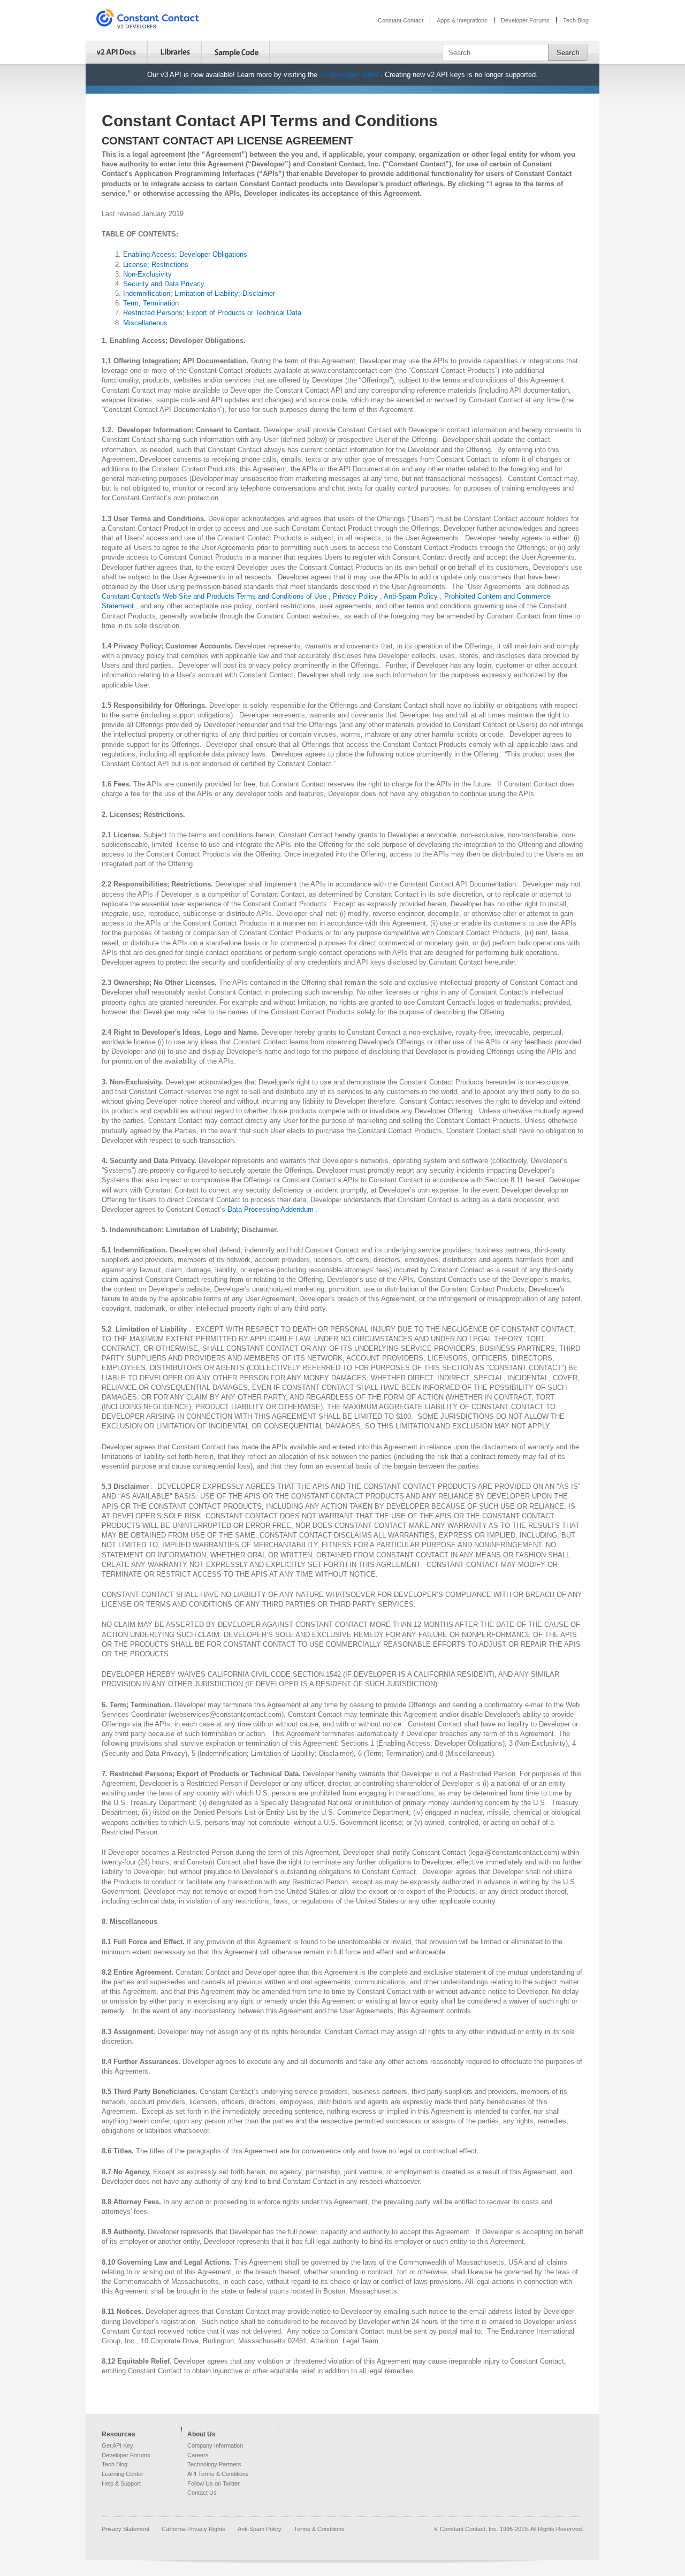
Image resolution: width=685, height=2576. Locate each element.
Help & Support (121, 2483)
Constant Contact (401, 20)
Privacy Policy (356, 596)
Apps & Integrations (462, 20)
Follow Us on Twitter (214, 2483)
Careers (198, 2455)
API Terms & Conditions (218, 2474)
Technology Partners (214, 2464)
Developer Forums (525, 20)
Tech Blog (576, 20)
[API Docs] (117, 52)
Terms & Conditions (319, 2529)
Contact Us (202, 2493)
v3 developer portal (350, 75)
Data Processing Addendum (272, 1209)
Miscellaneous (145, 323)
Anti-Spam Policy (412, 596)
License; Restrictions (156, 265)
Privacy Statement (126, 2529)
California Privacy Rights (194, 2529)
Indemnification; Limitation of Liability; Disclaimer (199, 293)
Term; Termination (151, 303)
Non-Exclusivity (147, 274)
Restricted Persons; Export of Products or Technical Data (212, 313)
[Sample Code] (237, 52)
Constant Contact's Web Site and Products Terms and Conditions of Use (215, 596)
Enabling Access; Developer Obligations (185, 254)
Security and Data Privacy (164, 284)
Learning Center (123, 2474)
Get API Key (117, 2445)
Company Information (215, 2445)
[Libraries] (176, 52)
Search (568, 53)
